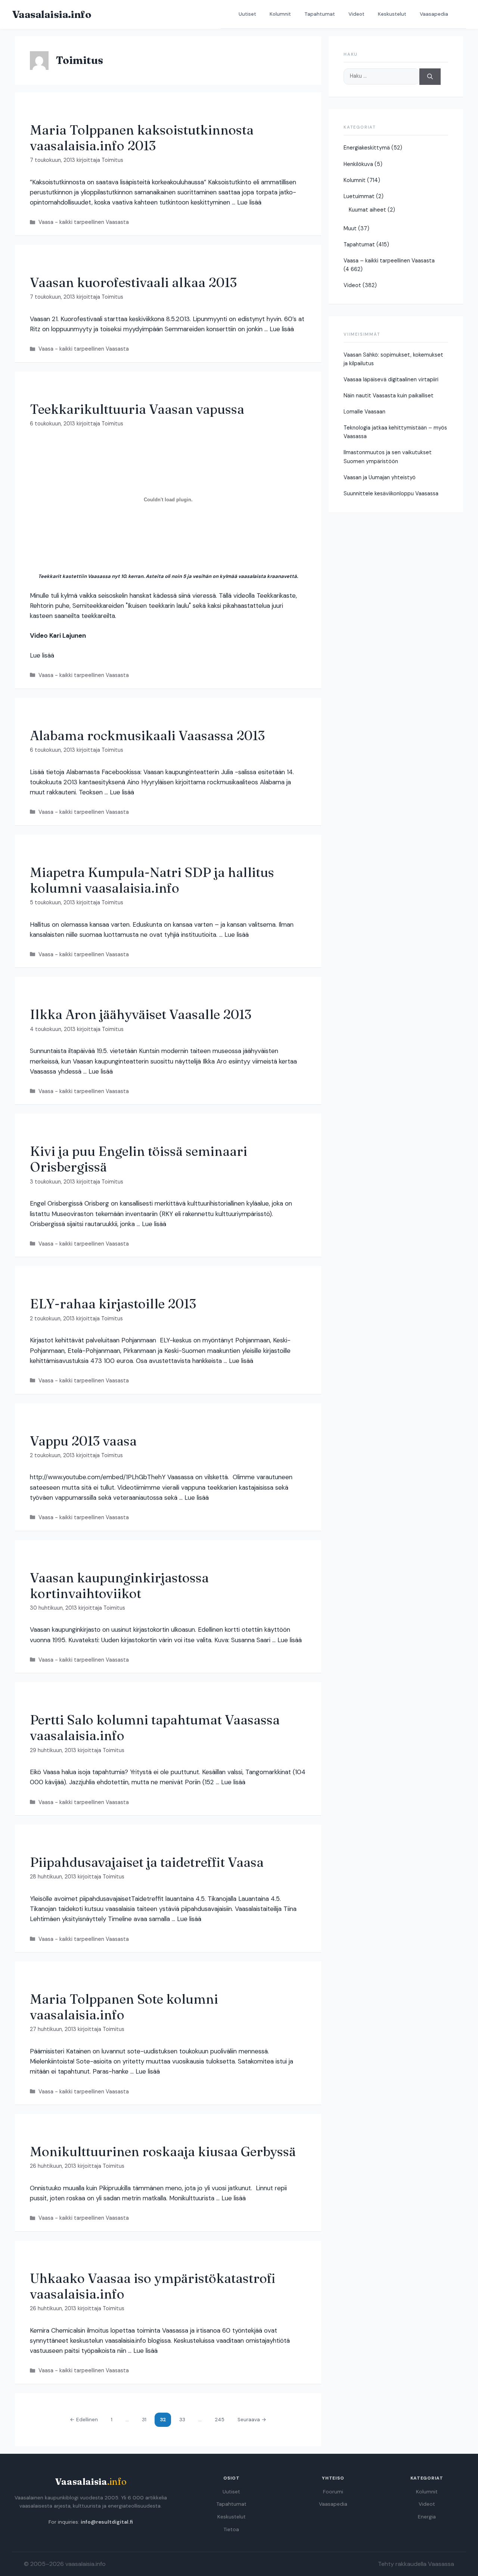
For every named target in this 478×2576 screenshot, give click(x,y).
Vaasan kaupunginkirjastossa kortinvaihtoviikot (119, 1586)
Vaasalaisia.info (52, 14)
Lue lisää (249, 202)
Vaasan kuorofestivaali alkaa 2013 (133, 282)
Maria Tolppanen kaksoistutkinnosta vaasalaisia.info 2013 (142, 138)
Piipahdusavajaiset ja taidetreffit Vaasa (147, 1862)
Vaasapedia (434, 14)
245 (219, 2419)
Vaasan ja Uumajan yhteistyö (380, 477)
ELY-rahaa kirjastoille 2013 (113, 1304)
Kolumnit (280, 14)
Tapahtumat (320, 14)
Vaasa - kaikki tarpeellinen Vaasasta (84, 222)
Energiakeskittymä (367, 148)
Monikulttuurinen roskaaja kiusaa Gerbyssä (163, 2152)
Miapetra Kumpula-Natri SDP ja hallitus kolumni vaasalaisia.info (152, 880)
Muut (350, 228)
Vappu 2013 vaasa (83, 1441)
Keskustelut (392, 14)
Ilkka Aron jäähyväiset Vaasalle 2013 (141, 1014)
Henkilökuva (358, 164)
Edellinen (84, 2420)
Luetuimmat (359, 196)
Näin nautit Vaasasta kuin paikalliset (389, 396)
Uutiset (247, 14)
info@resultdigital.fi (107, 2522)
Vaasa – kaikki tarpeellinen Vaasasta (389, 261)
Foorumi (333, 2492)
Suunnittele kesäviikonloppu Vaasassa (391, 493)
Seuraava (252, 2420)
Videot (356, 14)
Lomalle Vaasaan (364, 412)
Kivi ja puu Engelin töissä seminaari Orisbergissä (139, 1159)
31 (146, 2419)
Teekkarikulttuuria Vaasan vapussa (137, 409)
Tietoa (231, 2529)
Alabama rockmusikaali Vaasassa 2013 (147, 735)
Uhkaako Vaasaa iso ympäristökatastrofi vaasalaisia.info (153, 2286)
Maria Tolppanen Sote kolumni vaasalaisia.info (124, 2007)
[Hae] (430, 77)
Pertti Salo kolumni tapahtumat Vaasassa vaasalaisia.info (155, 1728)
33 (184, 2419)
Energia (427, 2517)
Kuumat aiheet (367, 210)
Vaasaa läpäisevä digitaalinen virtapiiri (391, 379)
